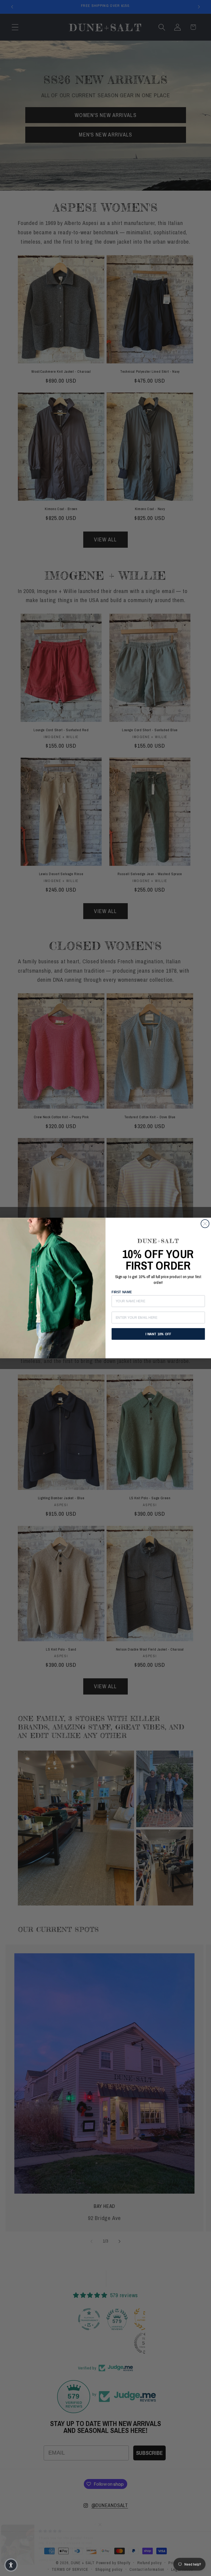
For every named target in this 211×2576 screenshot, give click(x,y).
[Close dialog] (205, 1224)
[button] (11, 2565)
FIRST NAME (122, 1292)
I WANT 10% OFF (158, 1334)
